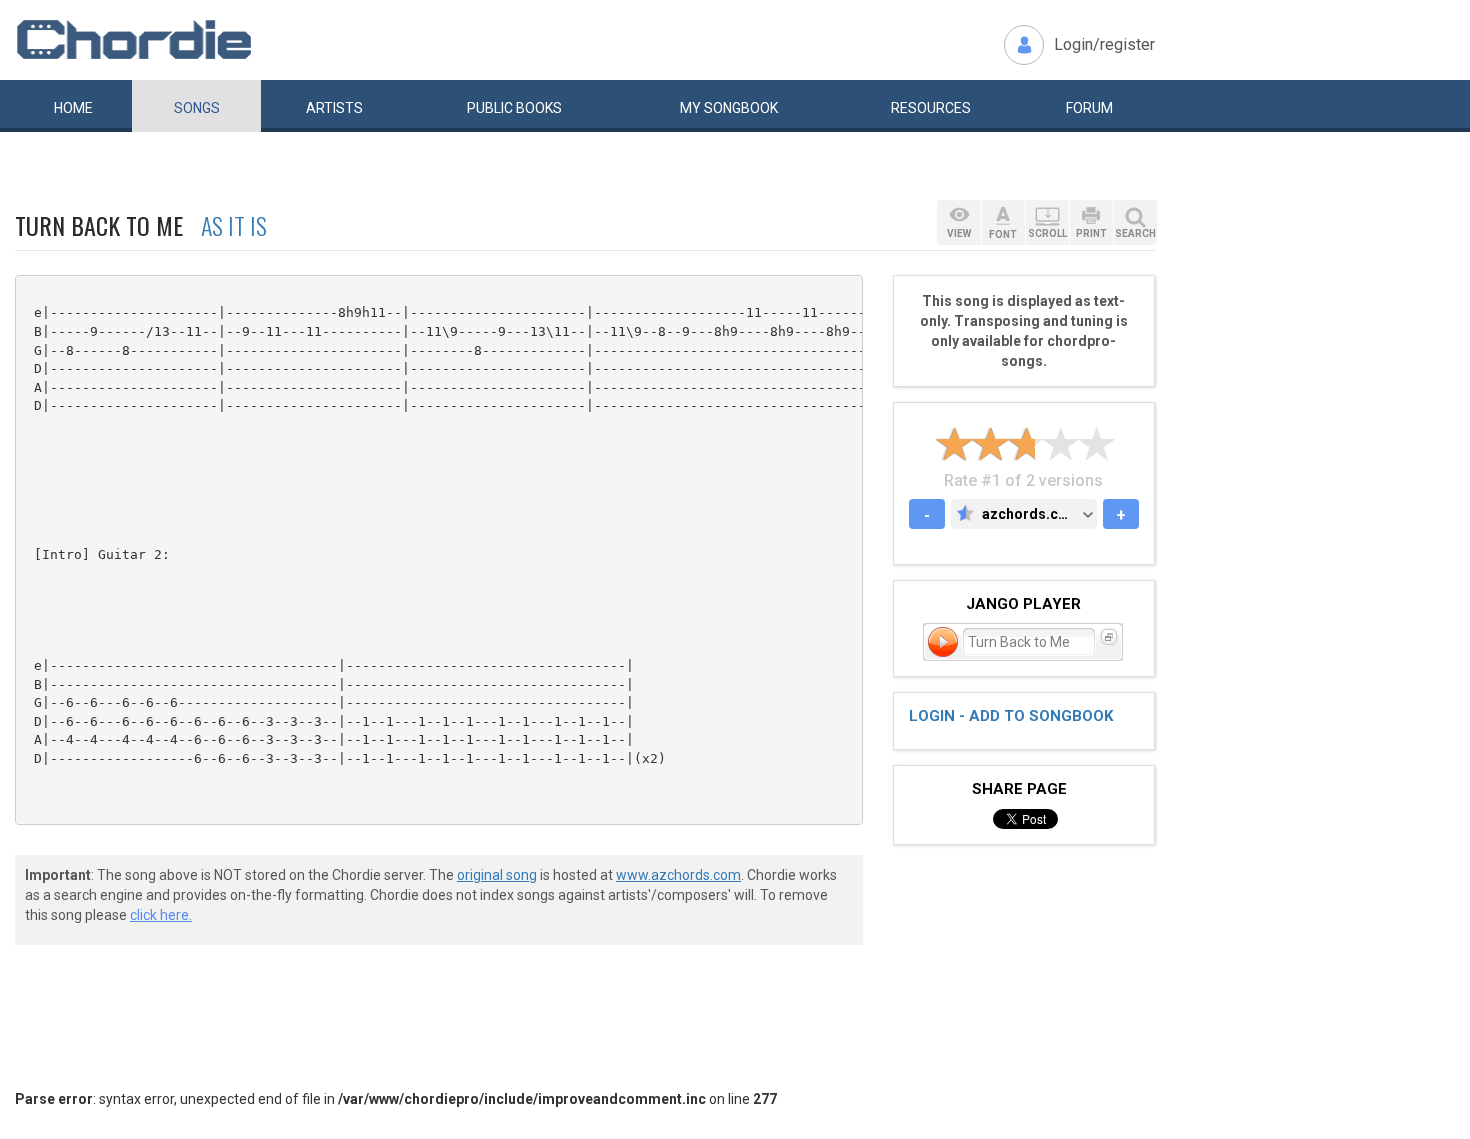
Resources (931, 108)
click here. (161, 915)
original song (497, 875)
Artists (334, 108)
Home (73, 108)
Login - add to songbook (1011, 716)
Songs (197, 108)
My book (729, 108)
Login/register (1104, 44)
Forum (1089, 108)
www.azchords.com (678, 875)
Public (514, 108)
